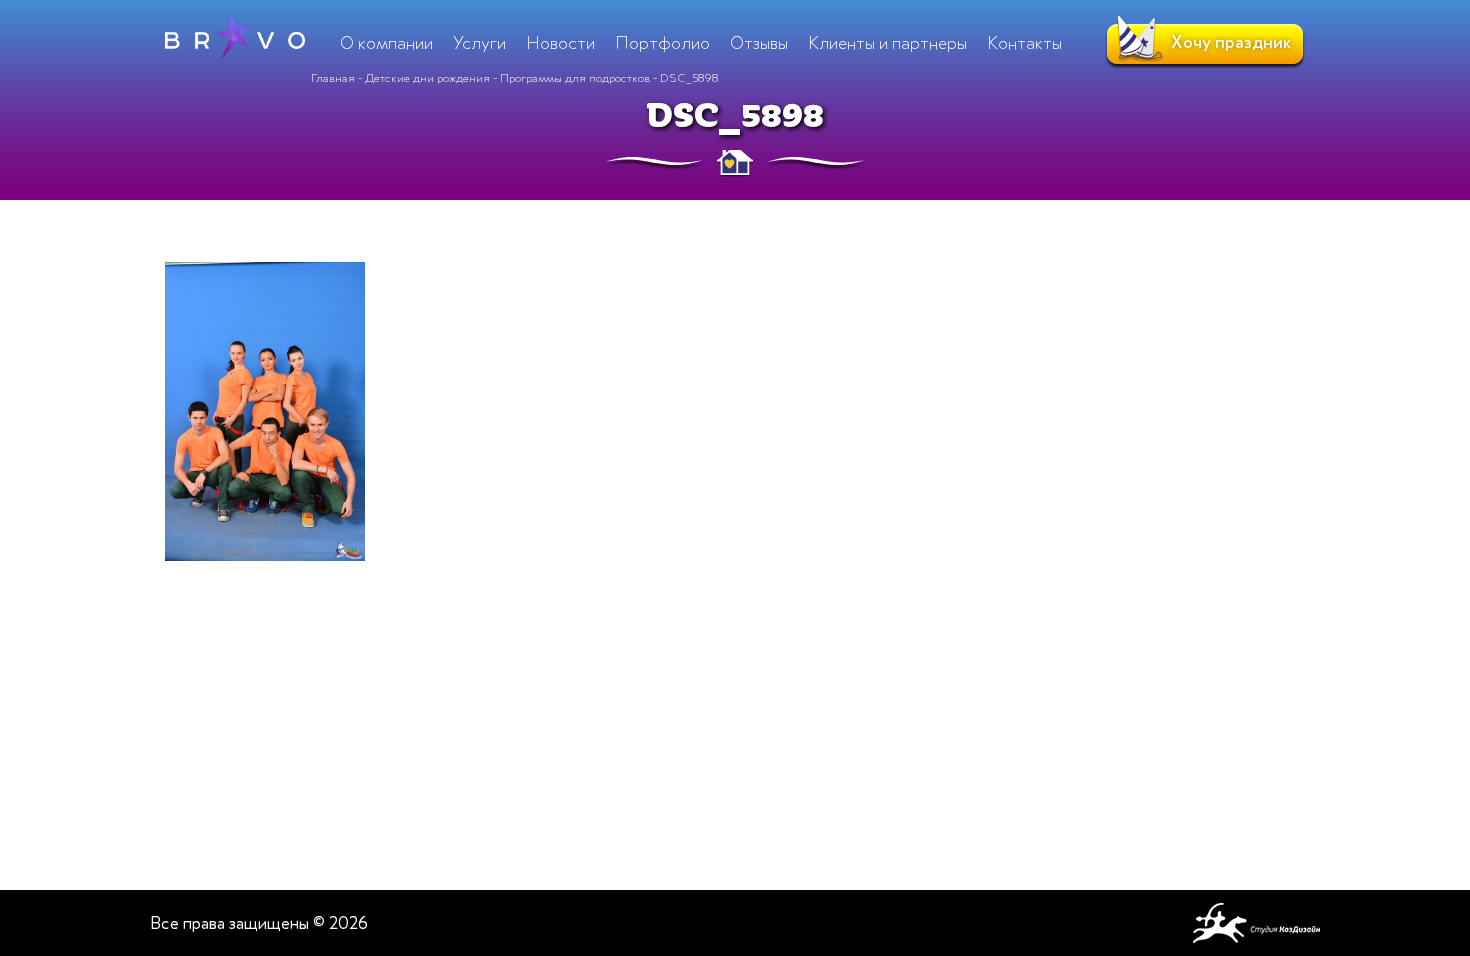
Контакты (1024, 43)
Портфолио (662, 43)
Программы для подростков (575, 78)
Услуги (479, 43)
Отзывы (759, 43)
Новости (560, 43)
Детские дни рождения (427, 78)
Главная (333, 78)
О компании (386, 43)
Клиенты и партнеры (887, 43)
